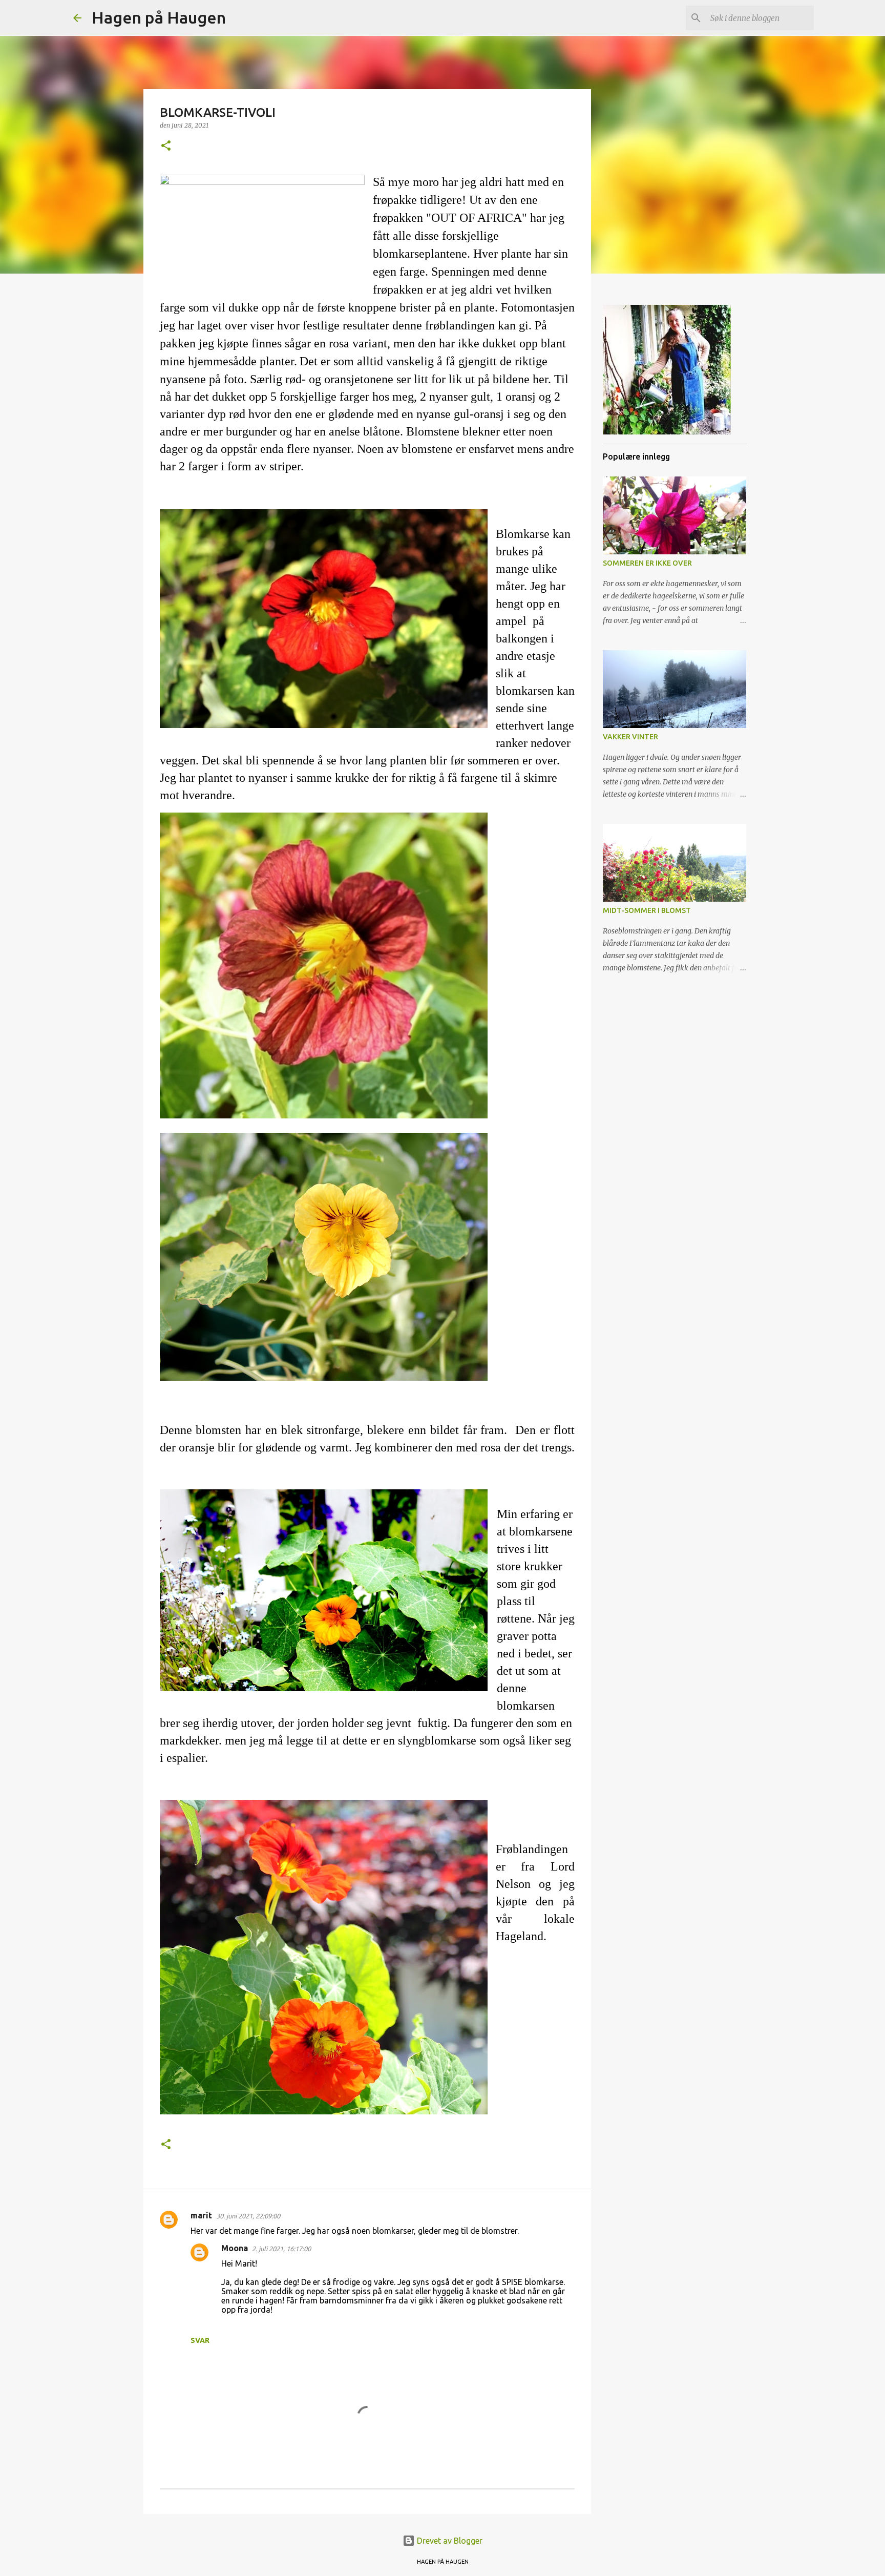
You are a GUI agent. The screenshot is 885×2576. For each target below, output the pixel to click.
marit (201, 2215)
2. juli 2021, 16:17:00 (281, 2249)
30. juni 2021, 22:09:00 (248, 2216)
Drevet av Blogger (449, 2541)
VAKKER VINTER (630, 737)
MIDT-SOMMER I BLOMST (647, 910)
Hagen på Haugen (159, 17)
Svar (200, 2340)
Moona (235, 2248)
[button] (166, 146)
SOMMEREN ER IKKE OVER (647, 563)
